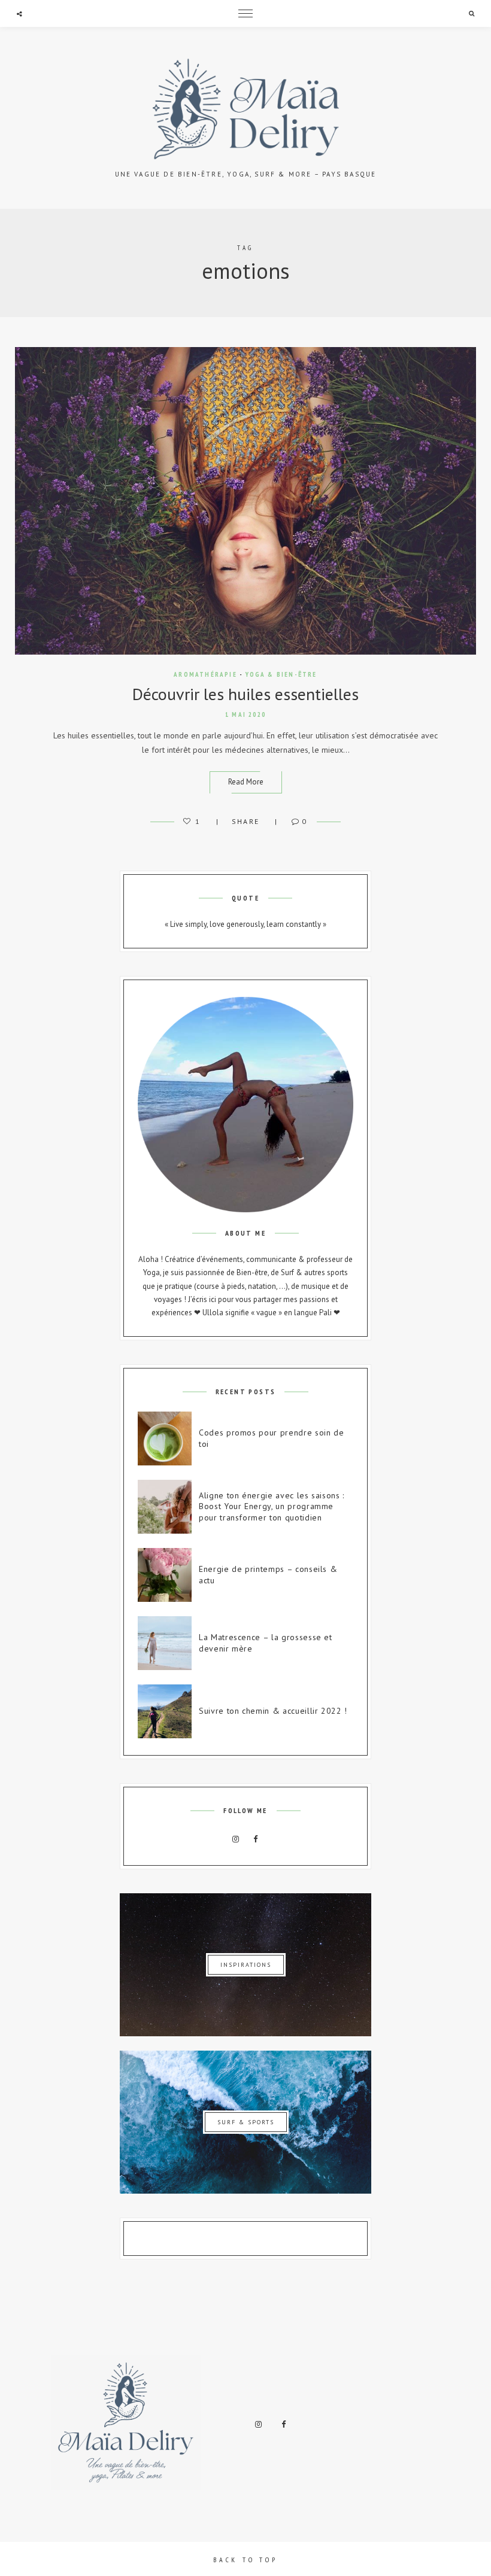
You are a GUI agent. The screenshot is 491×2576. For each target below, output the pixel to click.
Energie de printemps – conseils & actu (268, 1575)
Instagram (236, 1839)
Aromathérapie (205, 674)
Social (19, 14)
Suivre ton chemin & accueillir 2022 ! (273, 1711)
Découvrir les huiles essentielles (245, 694)
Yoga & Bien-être (281, 674)
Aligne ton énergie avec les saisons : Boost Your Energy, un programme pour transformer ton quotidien (272, 1507)
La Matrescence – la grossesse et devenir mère (266, 1643)
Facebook (256, 1839)
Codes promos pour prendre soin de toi (271, 1438)
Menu (245, 13)
